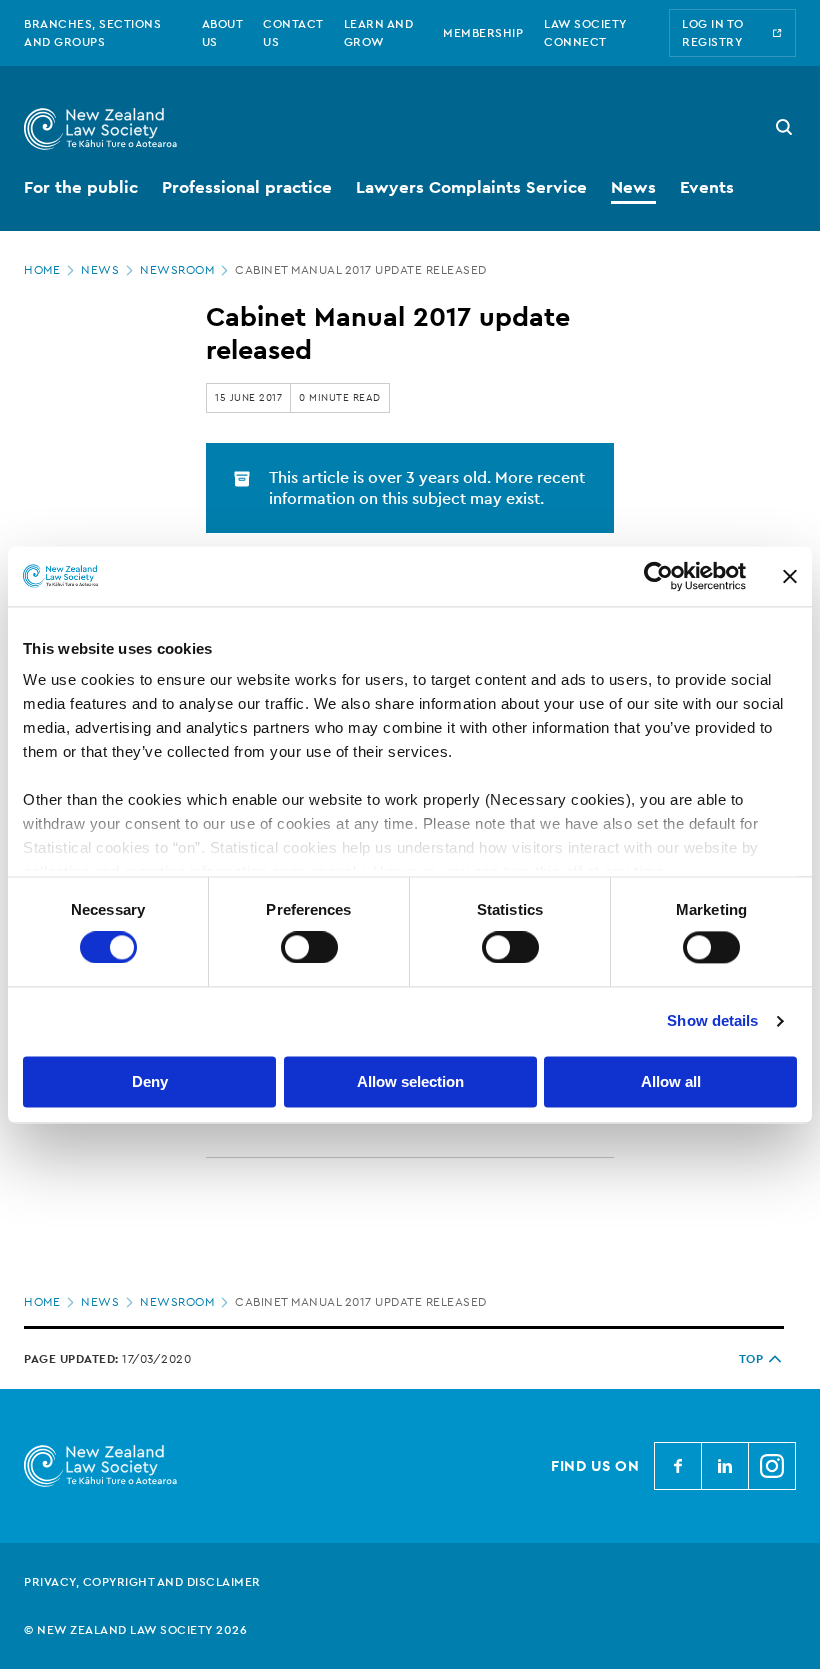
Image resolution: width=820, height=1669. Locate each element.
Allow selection (410, 1081)
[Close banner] (790, 576)
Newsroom (177, 270)
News (100, 270)
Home (42, 270)
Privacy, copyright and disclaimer (142, 1582)
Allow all (671, 1081)
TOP (751, 1359)
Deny (150, 1081)
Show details (712, 1021)
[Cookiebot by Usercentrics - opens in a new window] (658, 576)
